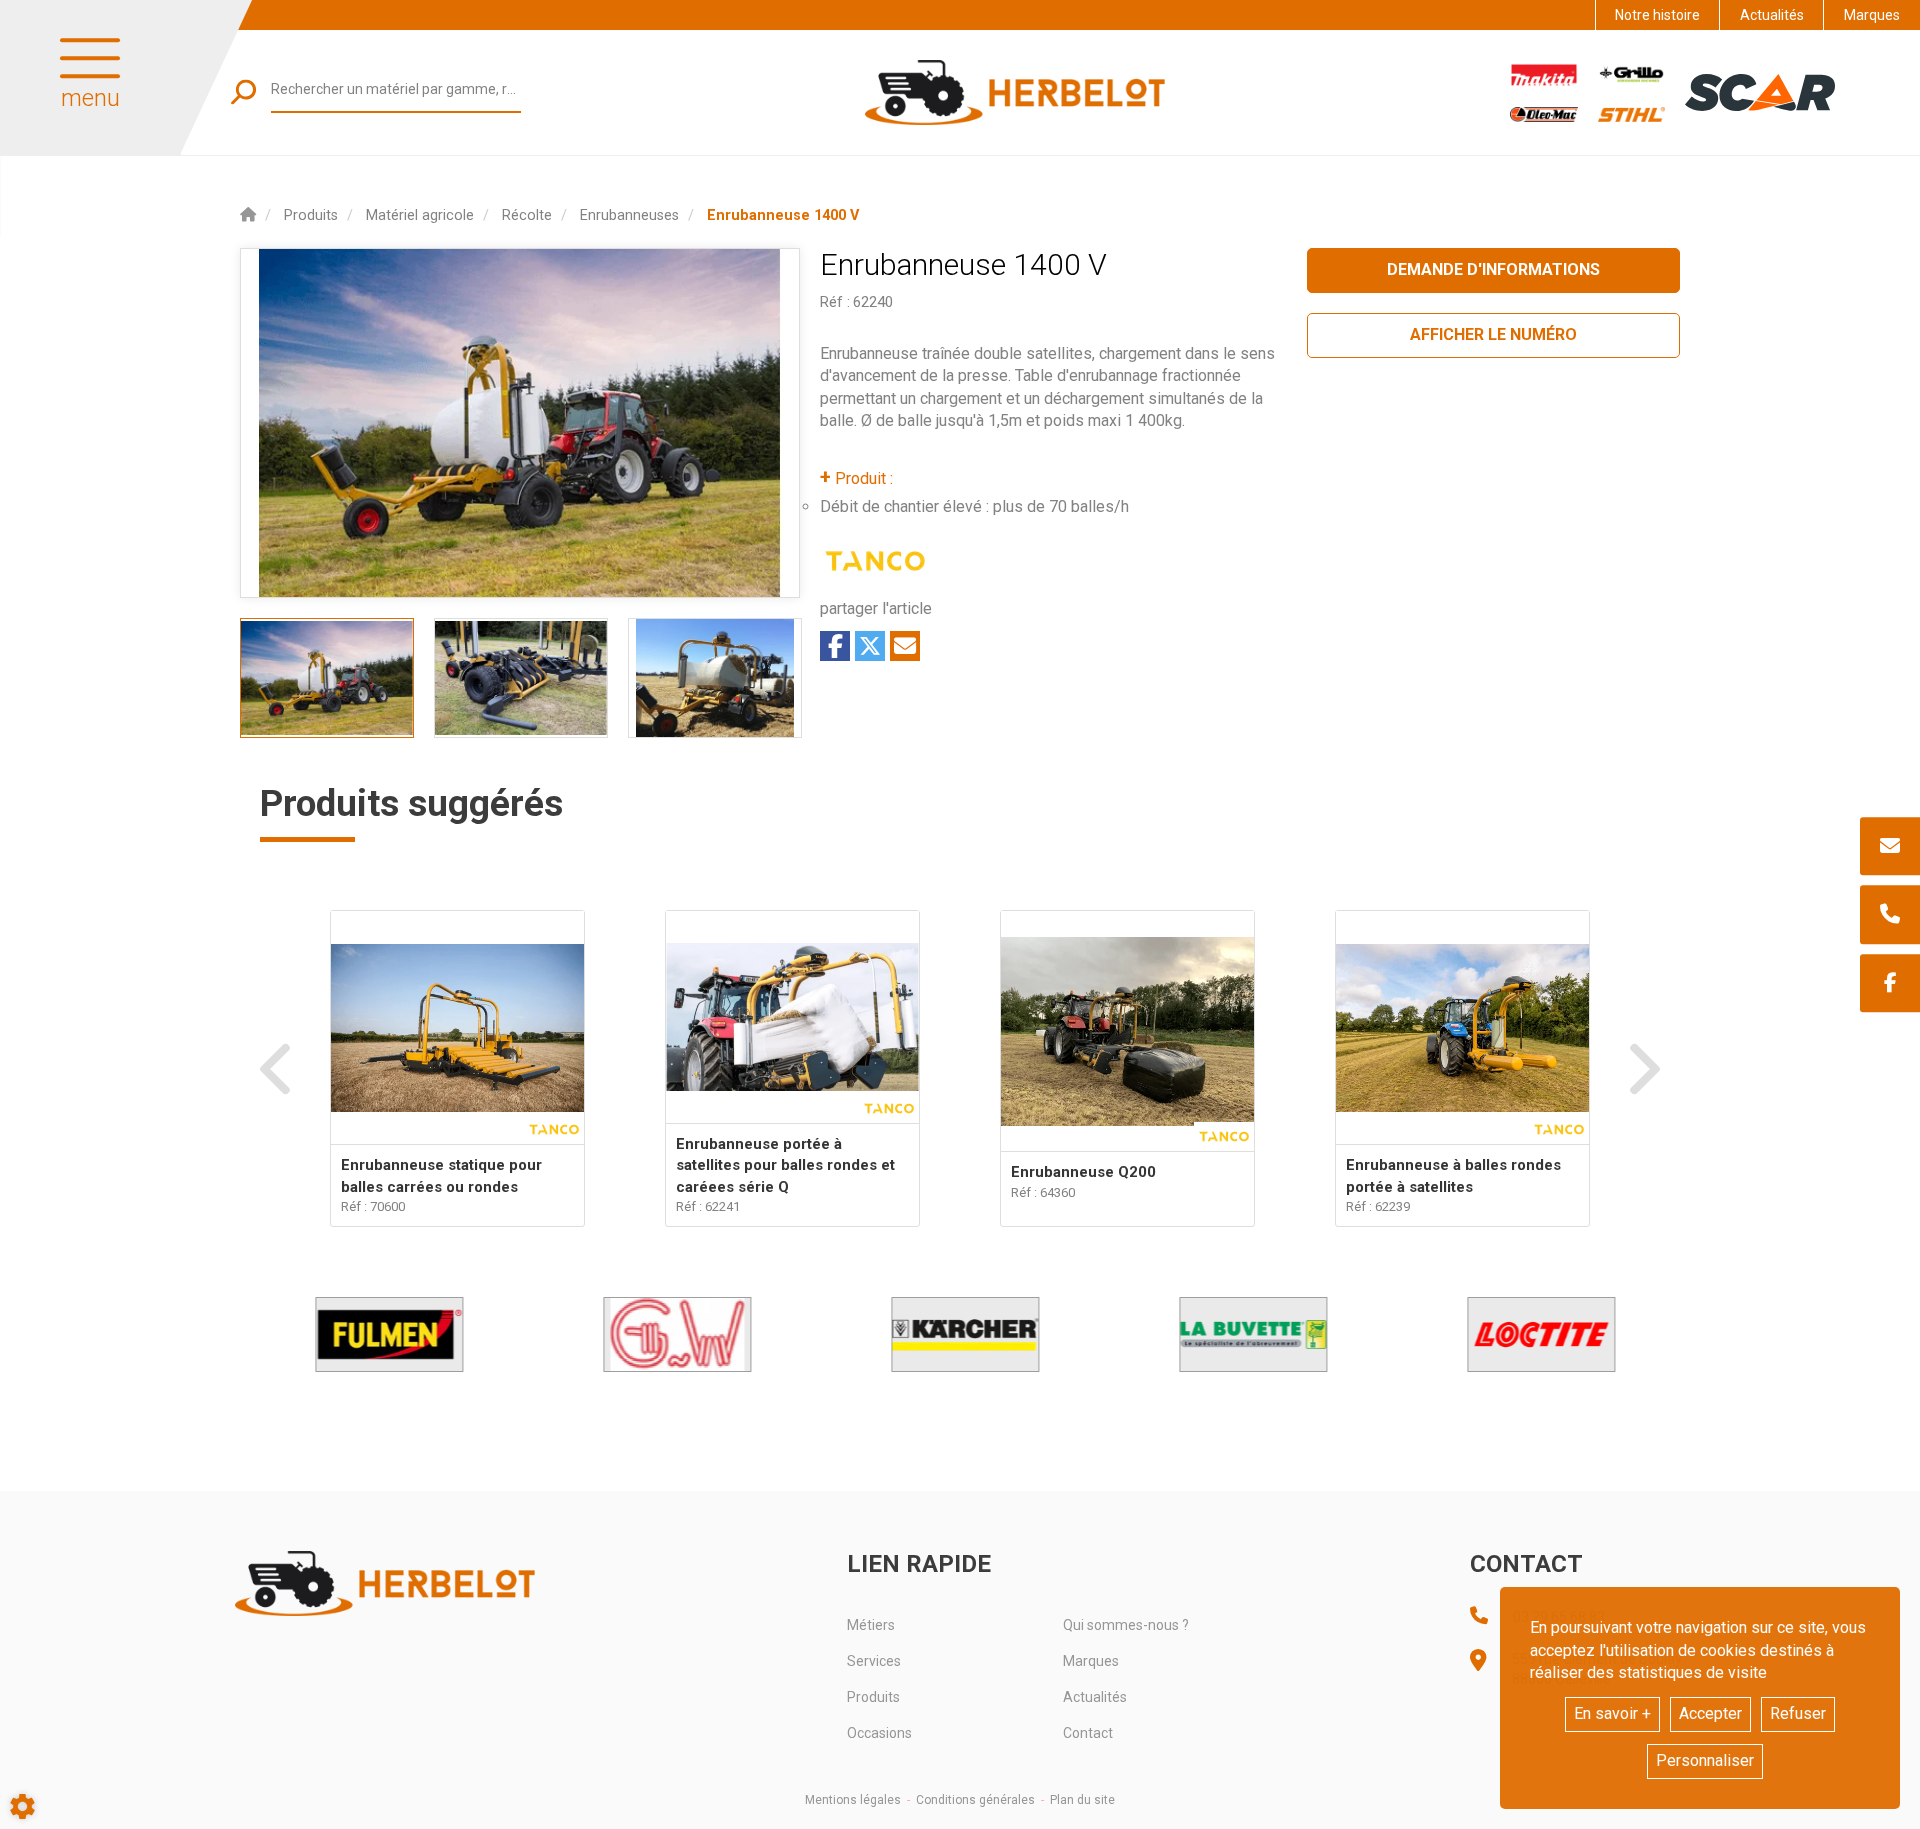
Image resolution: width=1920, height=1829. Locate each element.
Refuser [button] (1798, 1713)
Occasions (879, 1733)
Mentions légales (853, 1800)
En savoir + (1612, 1713)
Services (874, 1661)
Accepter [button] (1710, 1713)
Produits (873, 1697)
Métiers (871, 1625)
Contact (1088, 1733)
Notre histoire (1657, 15)
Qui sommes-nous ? (1126, 1625)
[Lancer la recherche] (243, 91)
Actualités (1772, 15)
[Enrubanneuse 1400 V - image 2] (521, 678)
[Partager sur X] (870, 646)
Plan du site (1082, 1800)
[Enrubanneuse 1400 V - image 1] (327, 678)
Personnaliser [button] (1705, 1760)
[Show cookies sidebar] (22, 1806)
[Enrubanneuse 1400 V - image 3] (715, 678)
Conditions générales (975, 1800)
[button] (783, 215)
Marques (1872, 15)
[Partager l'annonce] (905, 646)
